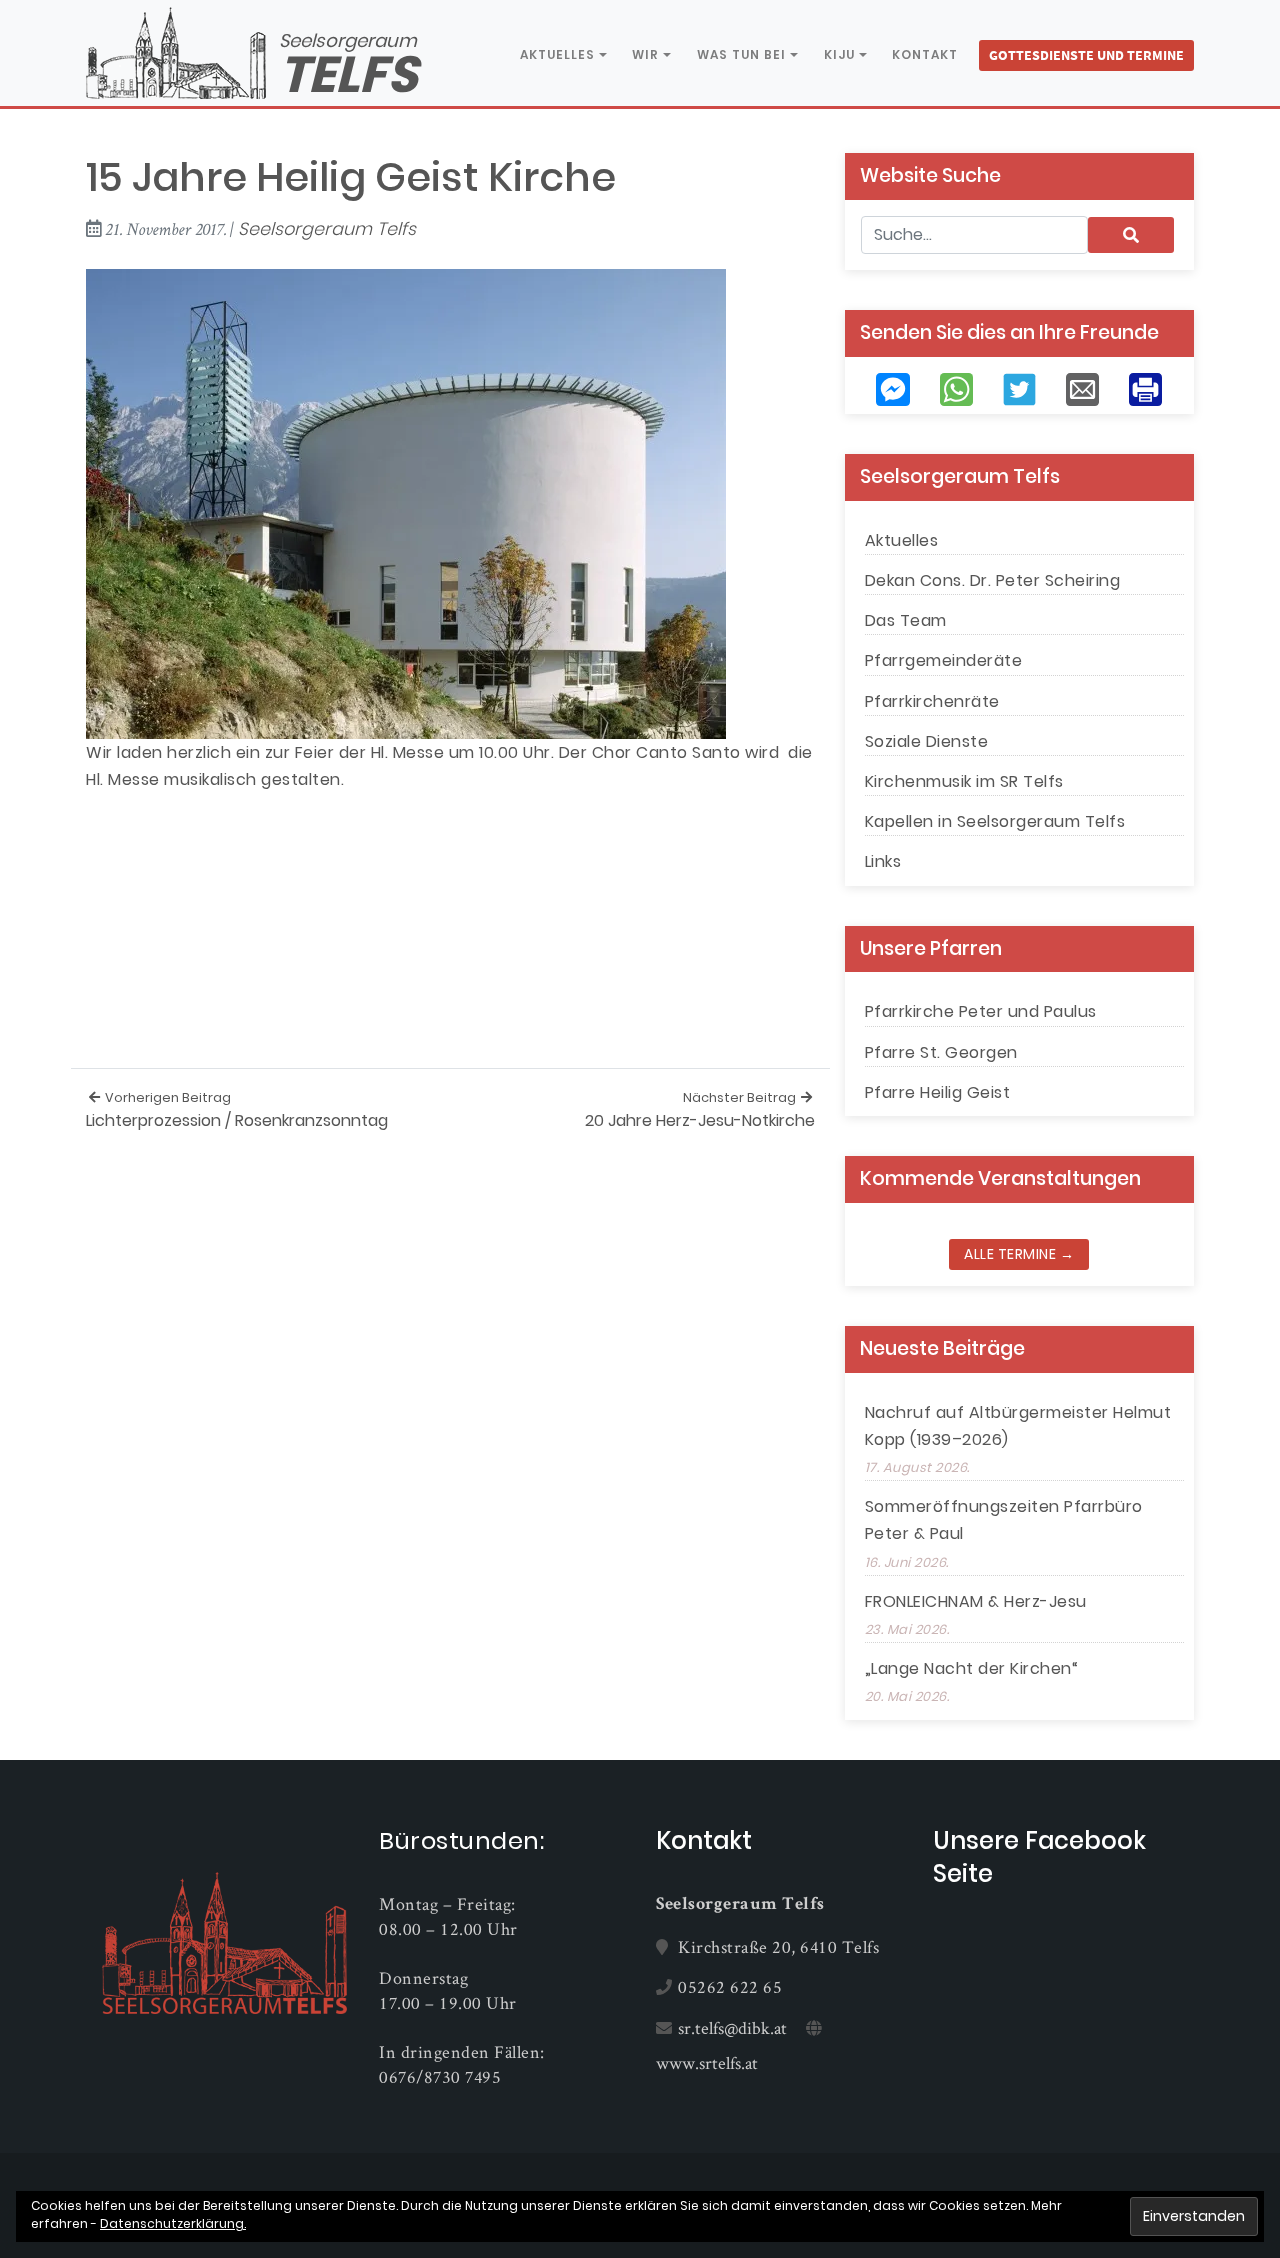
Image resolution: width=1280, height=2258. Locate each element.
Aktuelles (557, 55)
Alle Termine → (1019, 1254)
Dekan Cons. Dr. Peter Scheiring (993, 580)
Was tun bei (741, 55)
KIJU (839, 55)
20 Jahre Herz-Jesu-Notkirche (700, 1110)
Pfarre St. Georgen (941, 1052)
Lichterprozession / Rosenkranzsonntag (237, 1110)
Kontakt (925, 54)
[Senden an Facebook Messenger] (892, 388)
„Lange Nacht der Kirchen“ (972, 1668)
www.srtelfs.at (707, 2062)
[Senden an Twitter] (1019, 388)
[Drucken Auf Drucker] (1145, 388)
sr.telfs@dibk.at (732, 2027)
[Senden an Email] (1082, 388)
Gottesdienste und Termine (1086, 55)
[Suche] (1131, 235)
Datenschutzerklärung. (173, 2223)
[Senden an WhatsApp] (956, 388)
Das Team (906, 620)
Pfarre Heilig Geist (938, 1092)
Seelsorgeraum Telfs (327, 229)
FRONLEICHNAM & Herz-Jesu (976, 1601)
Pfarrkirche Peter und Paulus (981, 1011)
